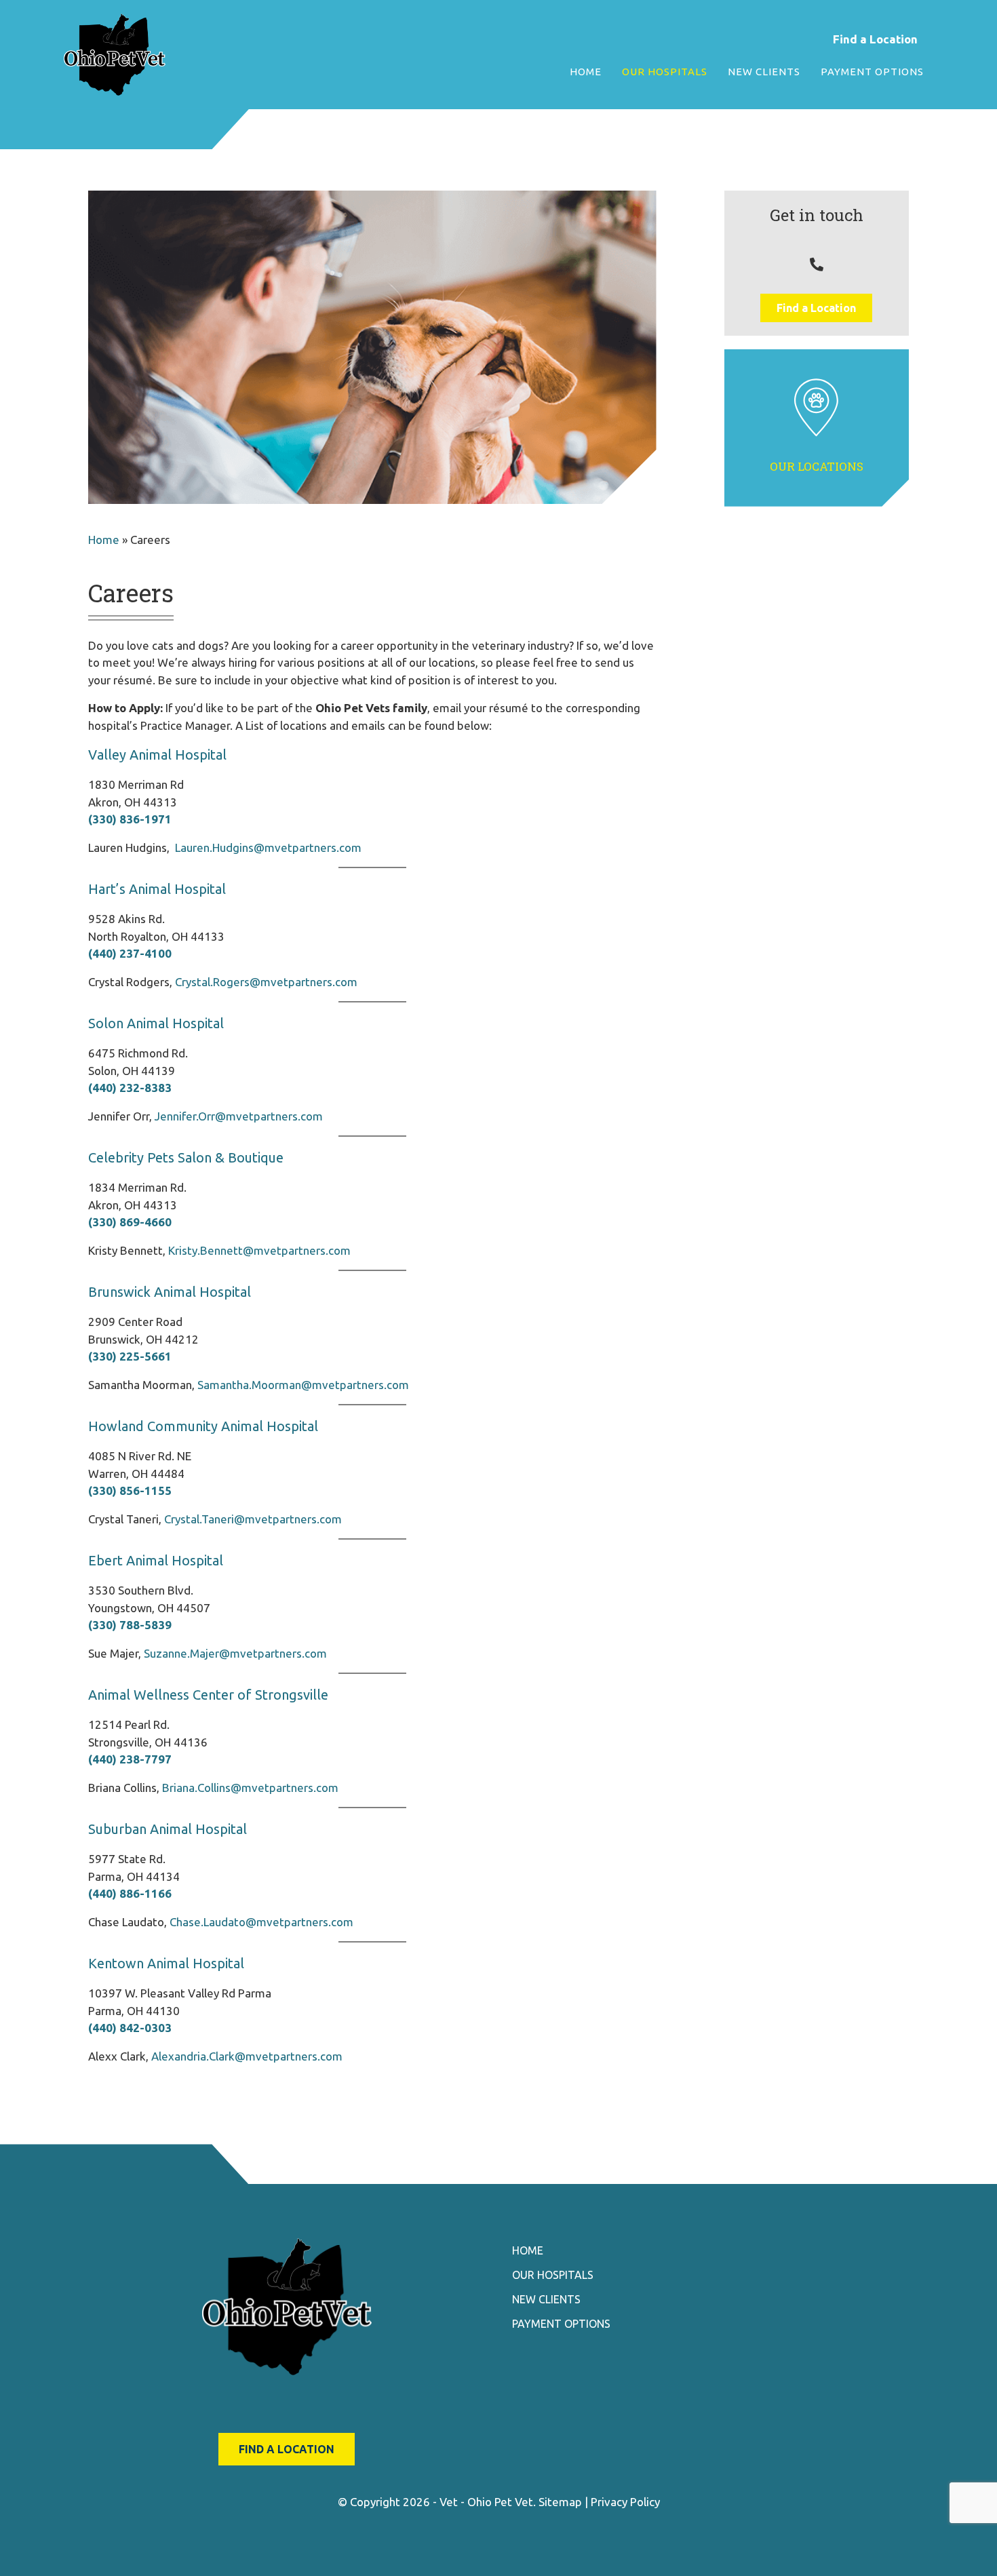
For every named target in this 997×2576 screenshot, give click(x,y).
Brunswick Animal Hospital (170, 1292)
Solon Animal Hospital (156, 1023)
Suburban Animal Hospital (168, 1829)
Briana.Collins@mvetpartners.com (250, 1788)
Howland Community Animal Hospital (203, 1426)
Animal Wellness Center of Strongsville (208, 1695)
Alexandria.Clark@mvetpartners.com (247, 2056)
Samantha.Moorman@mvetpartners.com (303, 1385)
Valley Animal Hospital (157, 755)
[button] (816, 308)
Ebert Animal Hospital (156, 1560)
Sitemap (560, 2502)
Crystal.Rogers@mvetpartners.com (266, 982)
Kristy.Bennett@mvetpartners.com (259, 1250)
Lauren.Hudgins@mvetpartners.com (268, 847)
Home (104, 540)
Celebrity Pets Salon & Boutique (186, 1157)
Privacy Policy (625, 2502)
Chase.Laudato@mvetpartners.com (261, 1922)
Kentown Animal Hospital (166, 1963)
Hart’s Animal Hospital (157, 889)
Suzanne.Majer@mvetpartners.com (235, 1653)
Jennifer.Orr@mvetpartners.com (239, 1116)
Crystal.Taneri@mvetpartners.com (253, 1519)
